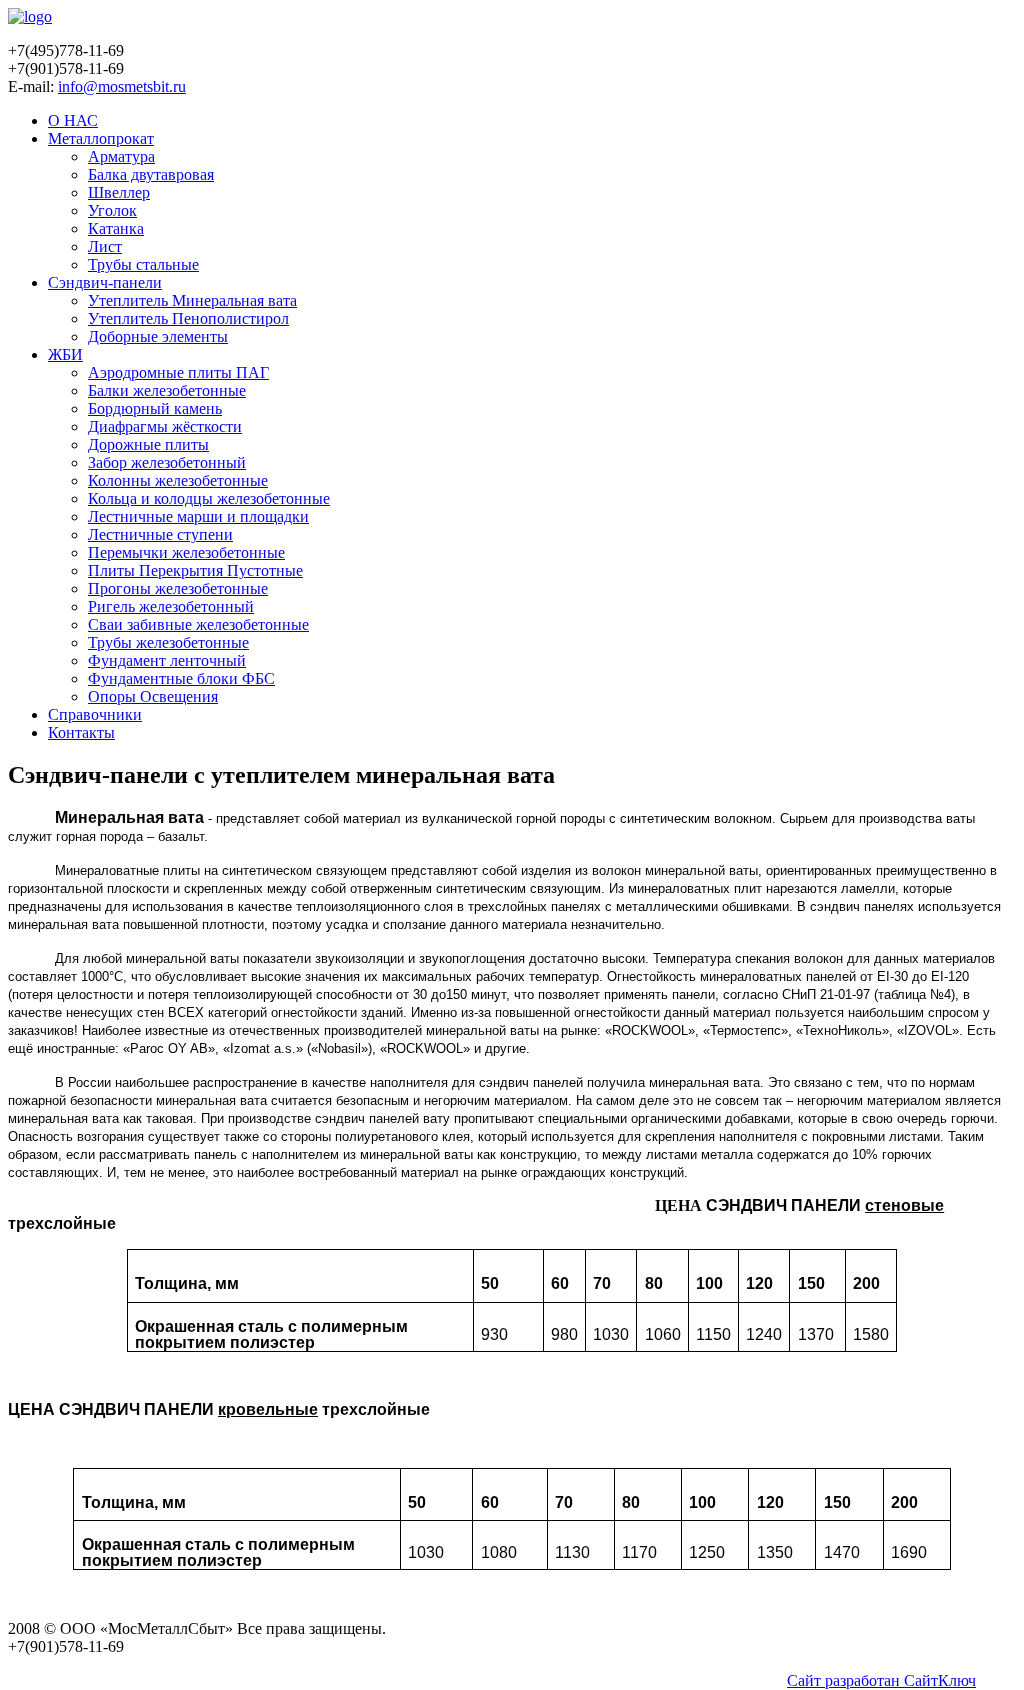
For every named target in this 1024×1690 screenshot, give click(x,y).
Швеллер (119, 192)
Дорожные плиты (148, 444)
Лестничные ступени (160, 534)
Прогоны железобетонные (178, 588)
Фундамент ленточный (167, 660)
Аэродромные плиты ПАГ (178, 372)
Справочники (95, 714)
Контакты (81, 732)
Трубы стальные (143, 264)
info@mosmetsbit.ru (122, 86)
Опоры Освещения (153, 696)
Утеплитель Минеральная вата (192, 300)
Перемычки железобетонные (186, 552)
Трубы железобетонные (168, 642)
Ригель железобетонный (171, 606)
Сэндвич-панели (105, 282)
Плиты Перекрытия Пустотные (195, 570)
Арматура (121, 156)
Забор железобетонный (167, 462)
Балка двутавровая (151, 174)
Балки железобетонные (167, 390)
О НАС (73, 120)
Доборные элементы (158, 336)
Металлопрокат (101, 138)
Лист (105, 246)
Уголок (112, 210)
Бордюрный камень (155, 408)
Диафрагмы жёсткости (165, 426)
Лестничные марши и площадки (198, 516)
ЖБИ (65, 354)
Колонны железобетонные (178, 480)
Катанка (116, 228)
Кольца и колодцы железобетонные (209, 498)
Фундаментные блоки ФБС (181, 678)
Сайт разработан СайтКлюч (881, 1680)
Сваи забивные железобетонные (198, 624)
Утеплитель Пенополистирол (188, 318)
